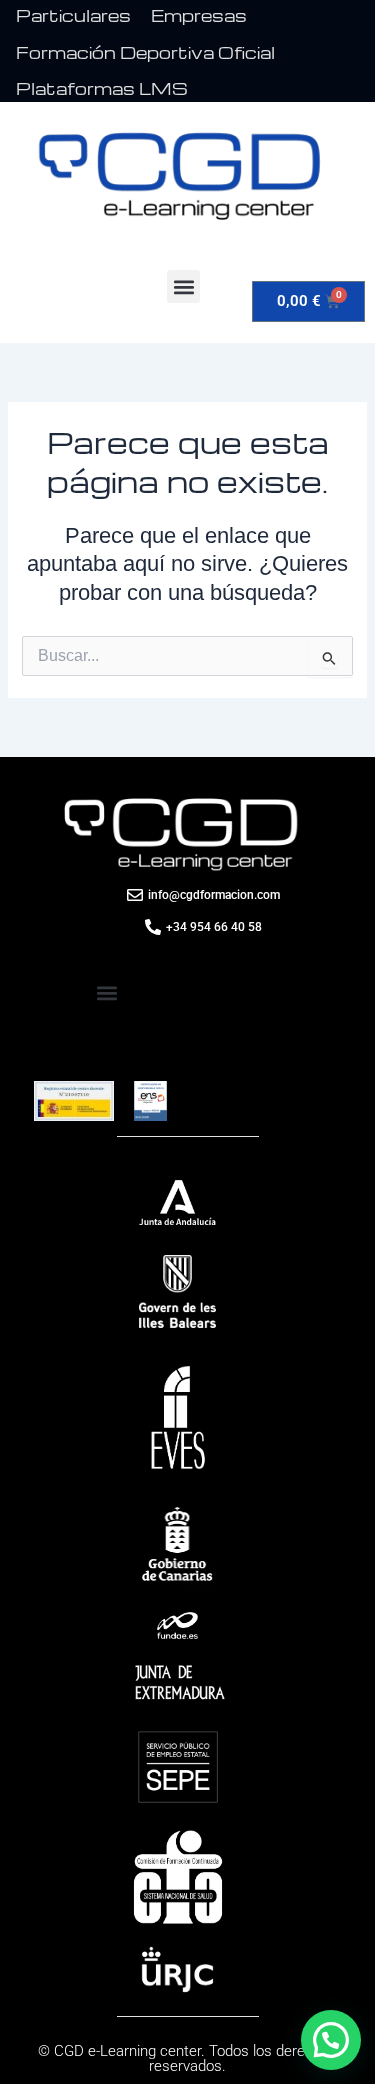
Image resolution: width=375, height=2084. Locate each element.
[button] (183, 286)
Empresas (199, 15)
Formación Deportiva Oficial (145, 52)
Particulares (73, 15)
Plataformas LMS (102, 88)
